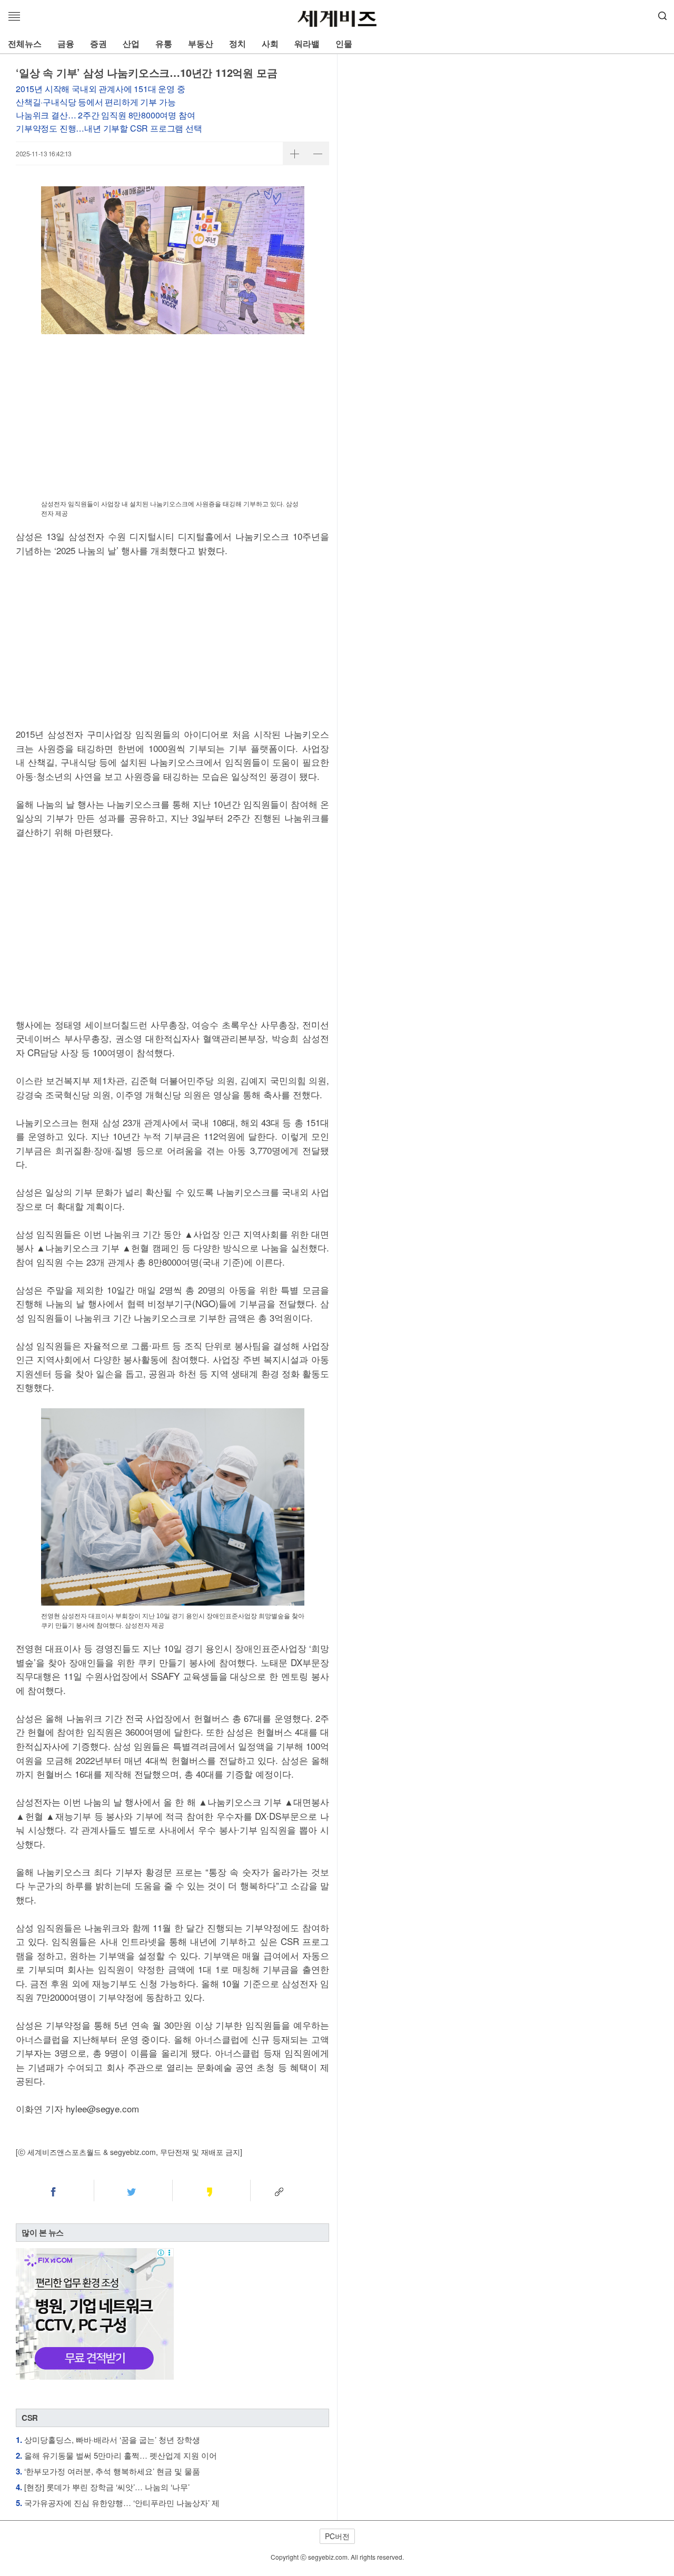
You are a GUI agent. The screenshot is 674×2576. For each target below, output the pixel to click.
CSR (30, 2418)
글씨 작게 (318, 154)
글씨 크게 (294, 154)
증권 (98, 43)
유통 (164, 43)
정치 (237, 43)
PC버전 (337, 2536)
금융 (66, 43)
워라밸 (307, 43)
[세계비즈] (337, 19)
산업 (131, 43)
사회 (270, 43)
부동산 (201, 43)
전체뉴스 (25, 43)
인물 (344, 43)
